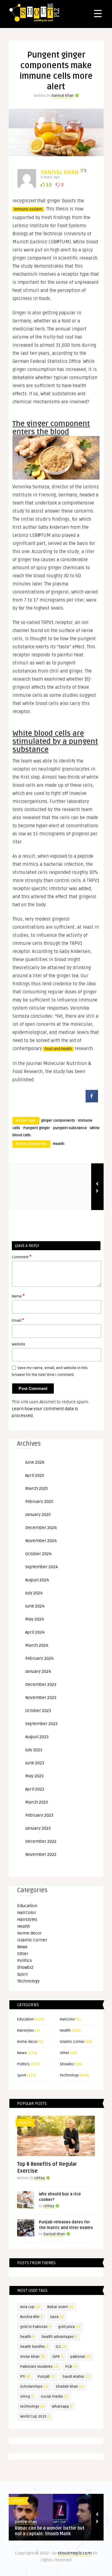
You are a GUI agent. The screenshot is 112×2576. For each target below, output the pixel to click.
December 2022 (41, 1841)
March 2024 (37, 1645)
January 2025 (38, 1515)
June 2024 (35, 1606)
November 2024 (41, 1541)
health (27, 2337)
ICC (61, 2347)
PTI (25, 2377)
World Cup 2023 (35, 2416)
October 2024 (38, 1554)
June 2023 (35, 1763)
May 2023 (34, 1776)
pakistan (80, 2357)
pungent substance (70, 1128)
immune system (28, 209)
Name (18, 1296)
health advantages (59, 2337)
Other (23, 1954)
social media (54, 2397)
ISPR (58, 2357)
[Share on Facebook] (92, 1100)
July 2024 (34, 1593)
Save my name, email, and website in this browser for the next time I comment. (50, 1371)
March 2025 (37, 1488)
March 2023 (37, 1802)
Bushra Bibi (31, 2317)
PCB (71, 2367)
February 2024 (39, 1658)
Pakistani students (39, 2367)
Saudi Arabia (76, 2377)
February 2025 (39, 1501)
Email (18, 1320)
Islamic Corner (32, 1940)
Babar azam (61, 2307)
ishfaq (40, 2178)
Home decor (29, 1933)
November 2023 (41, 1698)
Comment (22, 1257)
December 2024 (41, 1528)
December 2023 (41, 1684)
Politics (25, 1961)
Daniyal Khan (63, 96)
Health (59, 1144)
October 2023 (38, 1711)
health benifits (34, 2347)
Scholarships (34, 2387)
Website (19, 1344)
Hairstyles (27, 1919)
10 (48, 185)
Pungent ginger (37, 1128)
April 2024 (35, 1632)
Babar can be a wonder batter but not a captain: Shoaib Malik (50, 2531)
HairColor (27, 1913)
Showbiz (25, 1967)
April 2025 (35, 1475)
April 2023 (35, 1789)
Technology (28, 1981)
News (22, 1947)
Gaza (57, 2317)
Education (27, 1906)
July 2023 (34, 1750)
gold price (69, 2327)
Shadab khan (70, 2387)
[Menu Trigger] (98, 13)
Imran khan (33, 2357)
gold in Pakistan (35, 2327)
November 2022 (41, 1854)
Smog (27, 2397)
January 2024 (38, 1671)
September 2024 (42, 1567)
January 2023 (38, 1828)
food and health (58, 1049)
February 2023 (39, 1815)
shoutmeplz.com (75, 2553)
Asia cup (30, 2307)
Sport (22, 1974)
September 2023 (41, 1724)
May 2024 (35, 1619)
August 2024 (37, 1580)
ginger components (58, 1121)
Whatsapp (62, 2407)
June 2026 (35, 1462)
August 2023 (37, 1737)
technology (32, 2407)
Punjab (46, 2377)
